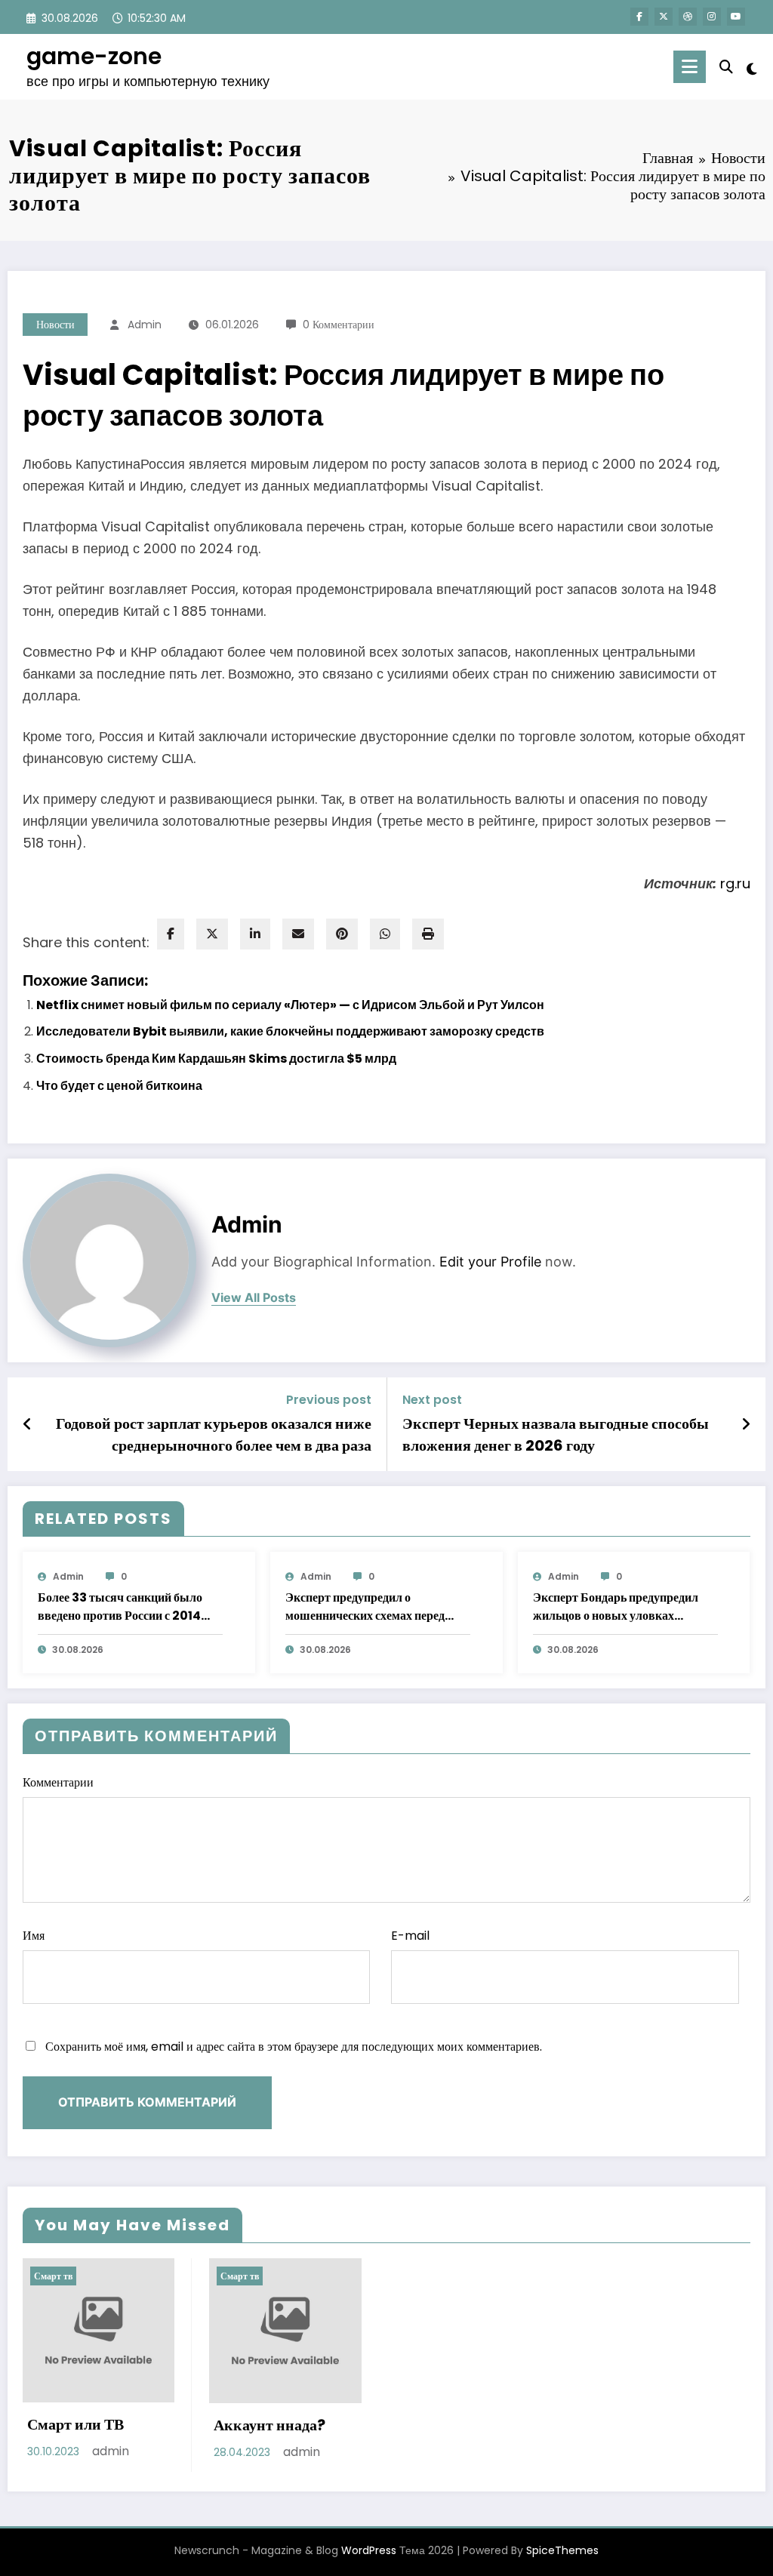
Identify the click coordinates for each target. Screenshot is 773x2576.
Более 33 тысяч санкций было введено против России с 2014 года (120, 1607)
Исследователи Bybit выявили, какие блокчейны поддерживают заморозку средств (290, 1031)
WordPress (369, 2550)
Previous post (329, 1400)
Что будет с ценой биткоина (119, 1086)
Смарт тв (53, 2276)
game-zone (94, 56)
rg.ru (735, 883)
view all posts (254, 1298)
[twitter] (212, 934)
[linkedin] (255, 934)
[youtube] (736, 17)
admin (145, 325)
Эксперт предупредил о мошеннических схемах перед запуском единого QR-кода (365, 1607)
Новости (55, 325)
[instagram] (712, 17)
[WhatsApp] (385, 934)
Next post (432, 1400)
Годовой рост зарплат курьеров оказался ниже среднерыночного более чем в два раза (214, 1434)
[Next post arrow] (746, 1424)
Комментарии (58, 1782)
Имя (34, 1936)
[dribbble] (688, 17)
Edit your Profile (490, 1262)
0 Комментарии (339, 325)
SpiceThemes (562, 2550)
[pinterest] (342, 934)
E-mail (410, 1936)
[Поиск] (726, 67)
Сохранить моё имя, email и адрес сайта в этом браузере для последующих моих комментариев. (294, 2047)
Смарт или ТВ (75, 2424)
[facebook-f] (639, 17)
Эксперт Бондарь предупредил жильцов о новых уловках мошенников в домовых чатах (616, 1607)
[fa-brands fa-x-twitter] (664, 17)
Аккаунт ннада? (269, 2425)
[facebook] (171, 934)
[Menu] (690, 67)
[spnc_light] (752, 67)
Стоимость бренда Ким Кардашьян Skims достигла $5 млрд (216, 1059)
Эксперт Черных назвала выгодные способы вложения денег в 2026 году (556, 1434)
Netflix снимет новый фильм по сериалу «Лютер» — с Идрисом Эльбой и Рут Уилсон (290, 1005)
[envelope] (298, 934)
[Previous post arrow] (28, 1424)
